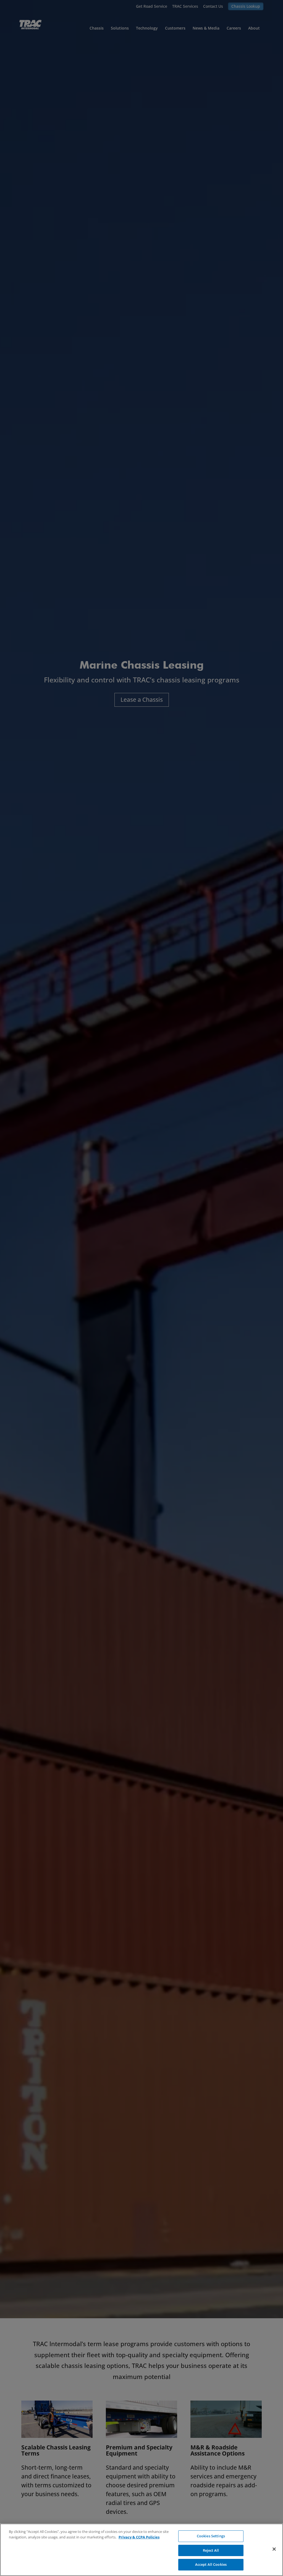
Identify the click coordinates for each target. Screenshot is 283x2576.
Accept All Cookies (211, 2564)
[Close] (274, 2549)
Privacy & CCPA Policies (139, 2537)
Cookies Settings (211, 2536)
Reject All (211, 2550)
